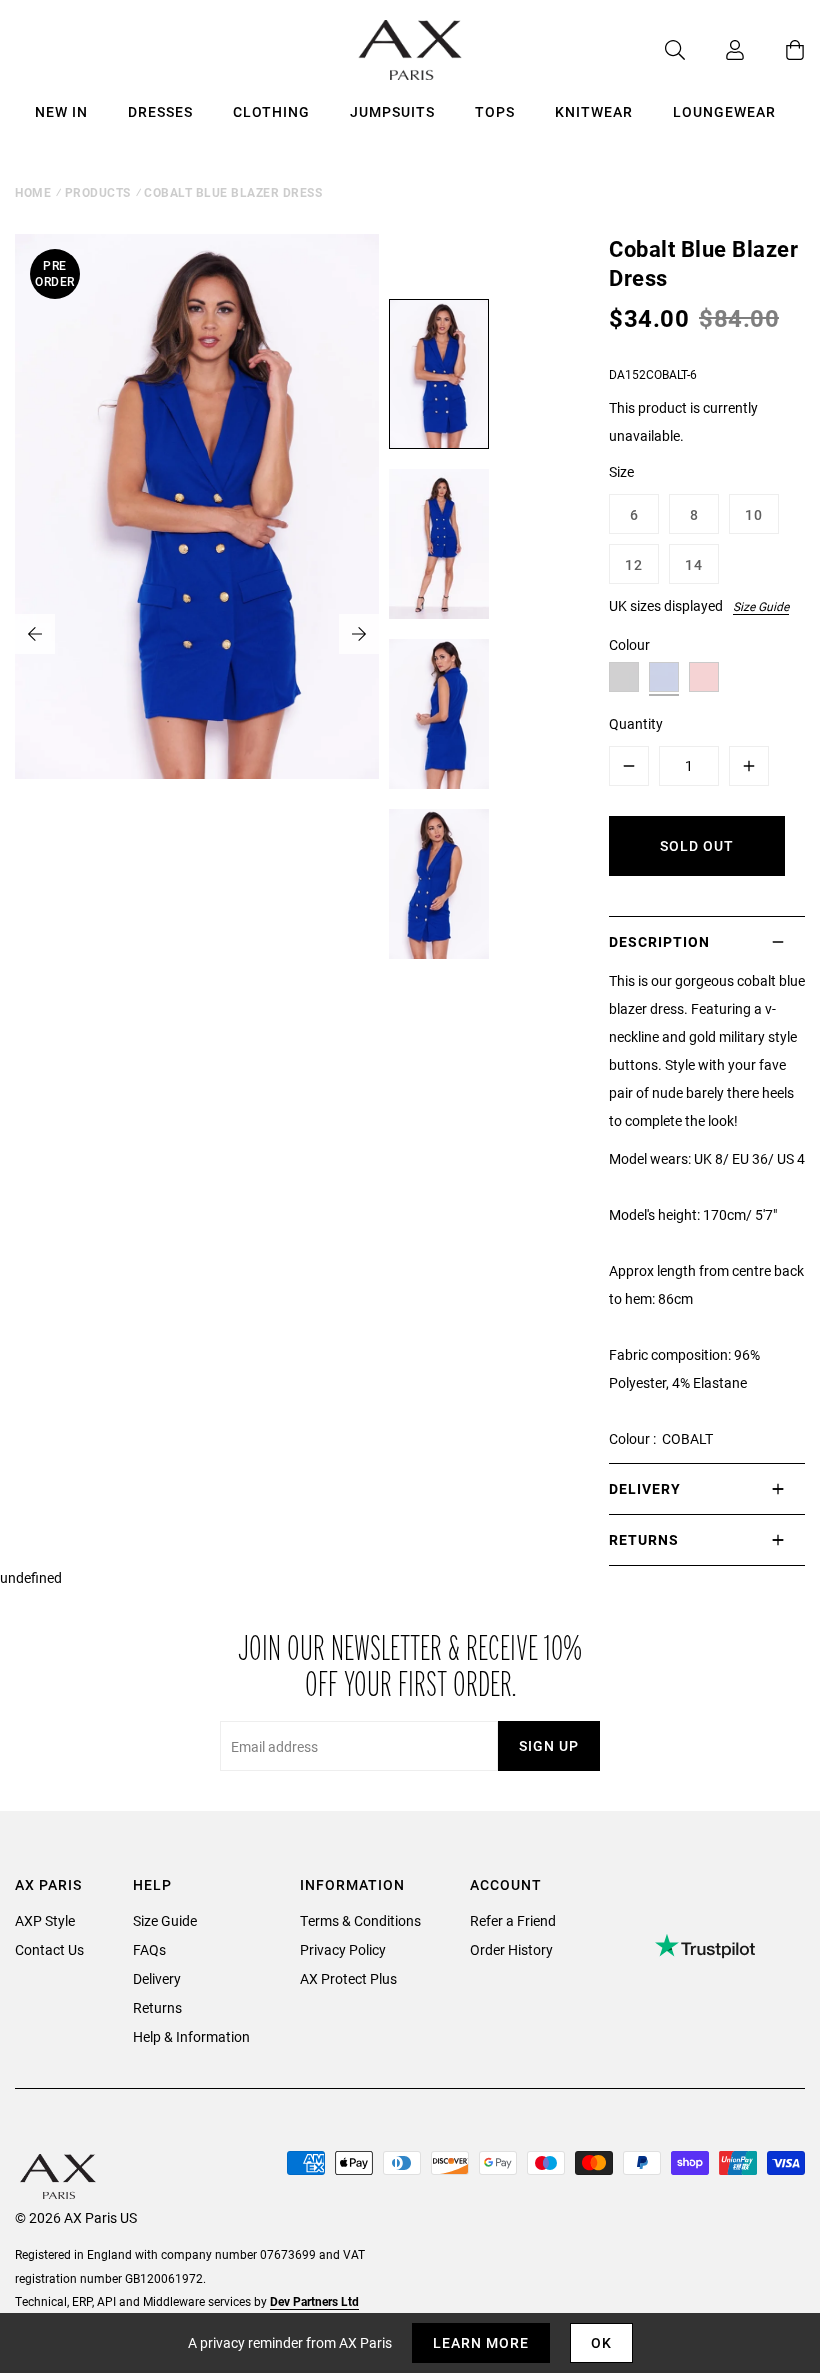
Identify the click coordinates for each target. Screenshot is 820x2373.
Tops (495, 111)
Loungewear (724, 111)
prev (35, 634)
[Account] (715, 50)
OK (601, 2342)
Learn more (481, 2342)
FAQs (149, 1949)
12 (634, 564)
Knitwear (594, 111)
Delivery (157, 1978)
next (359, 634)
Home (33, 192)
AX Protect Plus (348, 1978)
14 (694, 564)
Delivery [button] (645, 1488)
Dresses (160, 111)
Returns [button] (644, 1539)
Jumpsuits (392, 111)
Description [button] (659, 941)
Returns (157, 2007)
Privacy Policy (343, 1949)
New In (61, 111)
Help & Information (191, 2036)
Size (621, 471)
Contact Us (49, 1949)
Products (98, 192)
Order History (511, 1949)
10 (754, 514)
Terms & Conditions (360, 1920)
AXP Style (45, 1920)
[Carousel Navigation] (197, 634)
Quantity (636, 723)
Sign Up (549, 1745)
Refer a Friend (513, 1920)
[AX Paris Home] (410, 50)
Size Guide (761, 606)
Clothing (271, 111)
